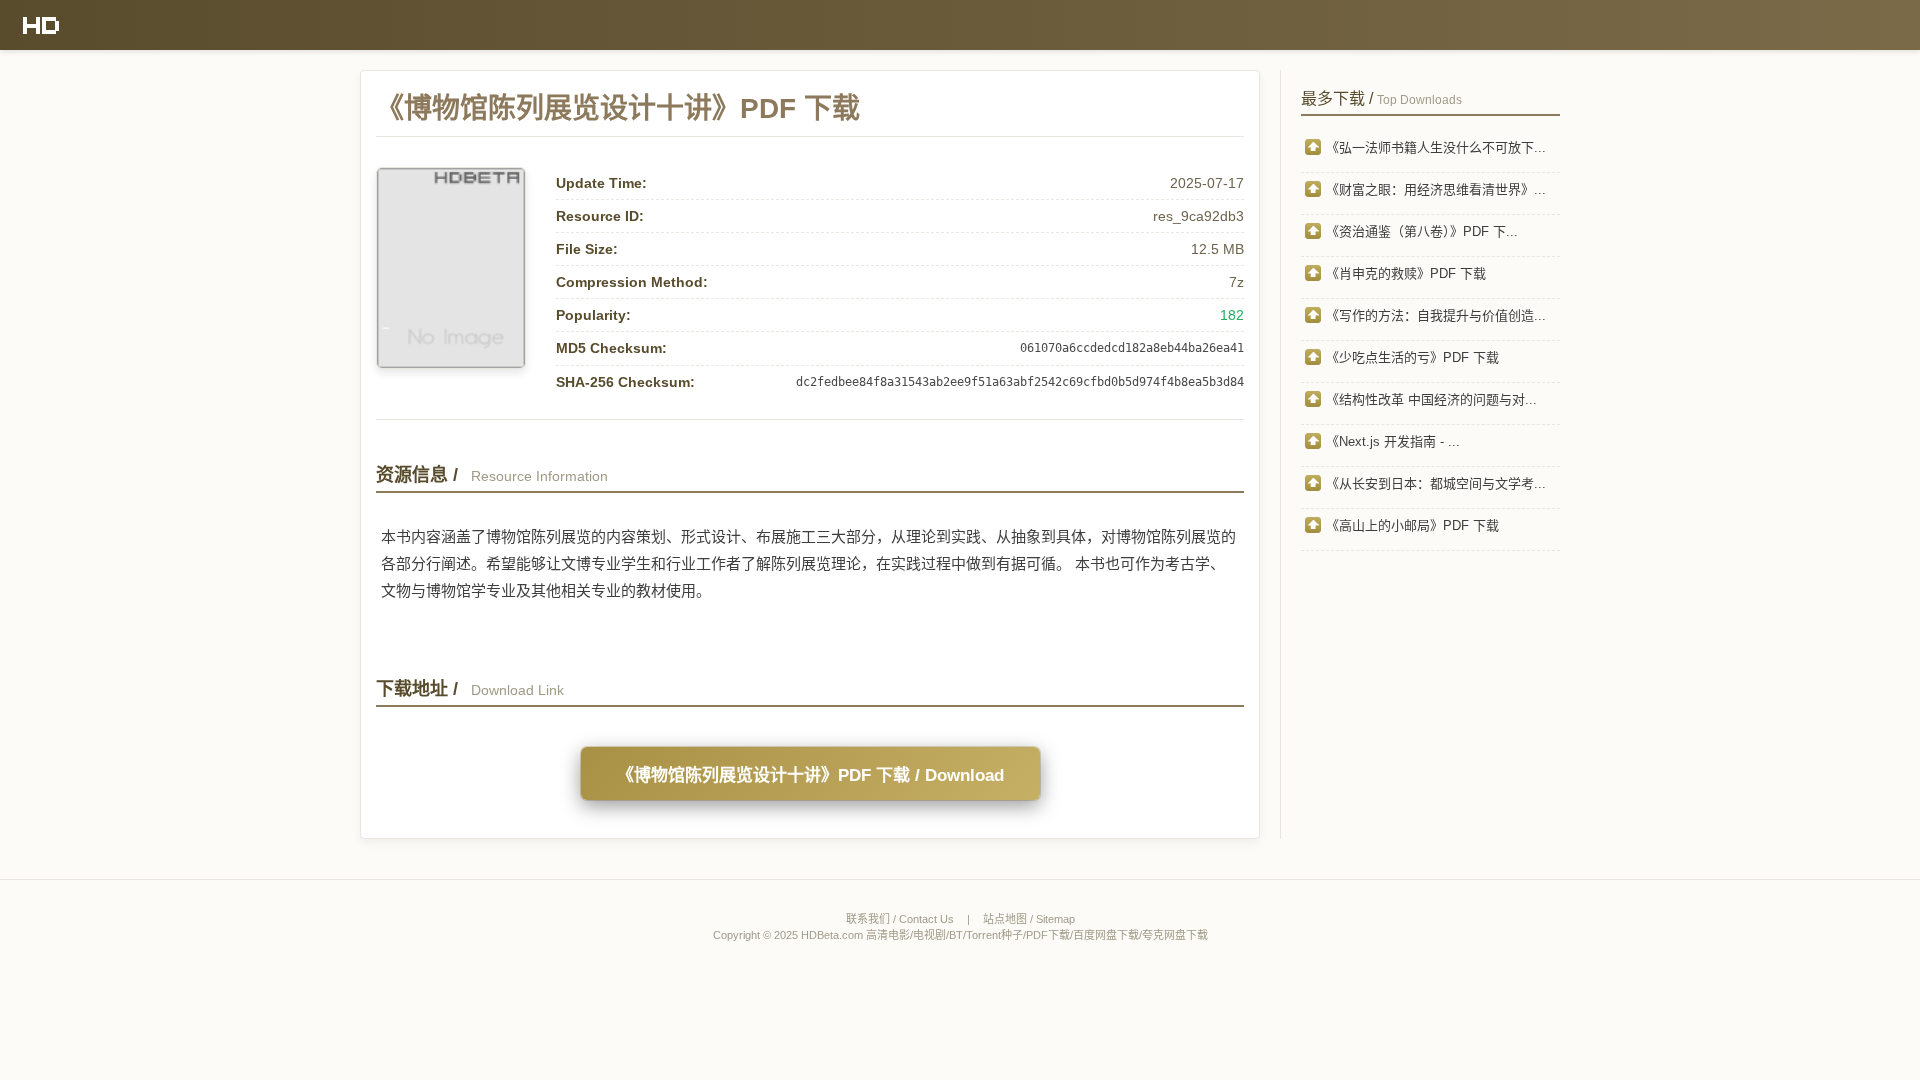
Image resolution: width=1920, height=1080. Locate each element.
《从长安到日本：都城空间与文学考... (1436, 483)
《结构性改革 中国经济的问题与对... (1431, 399)
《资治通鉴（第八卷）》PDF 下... (1422, 231)
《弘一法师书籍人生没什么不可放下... (1436, 147)
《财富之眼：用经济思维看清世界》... (1436, 189)
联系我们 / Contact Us (900, 919)
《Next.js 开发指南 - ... (1393, 441)
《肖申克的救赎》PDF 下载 (1406, 273)
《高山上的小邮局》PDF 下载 (1412, 525)
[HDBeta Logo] (41, 25)
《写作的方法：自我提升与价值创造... (1436, 315)
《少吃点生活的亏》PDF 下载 (1412, 357)
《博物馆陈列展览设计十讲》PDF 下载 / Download (810, 775)
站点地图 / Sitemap (1029, 919)
